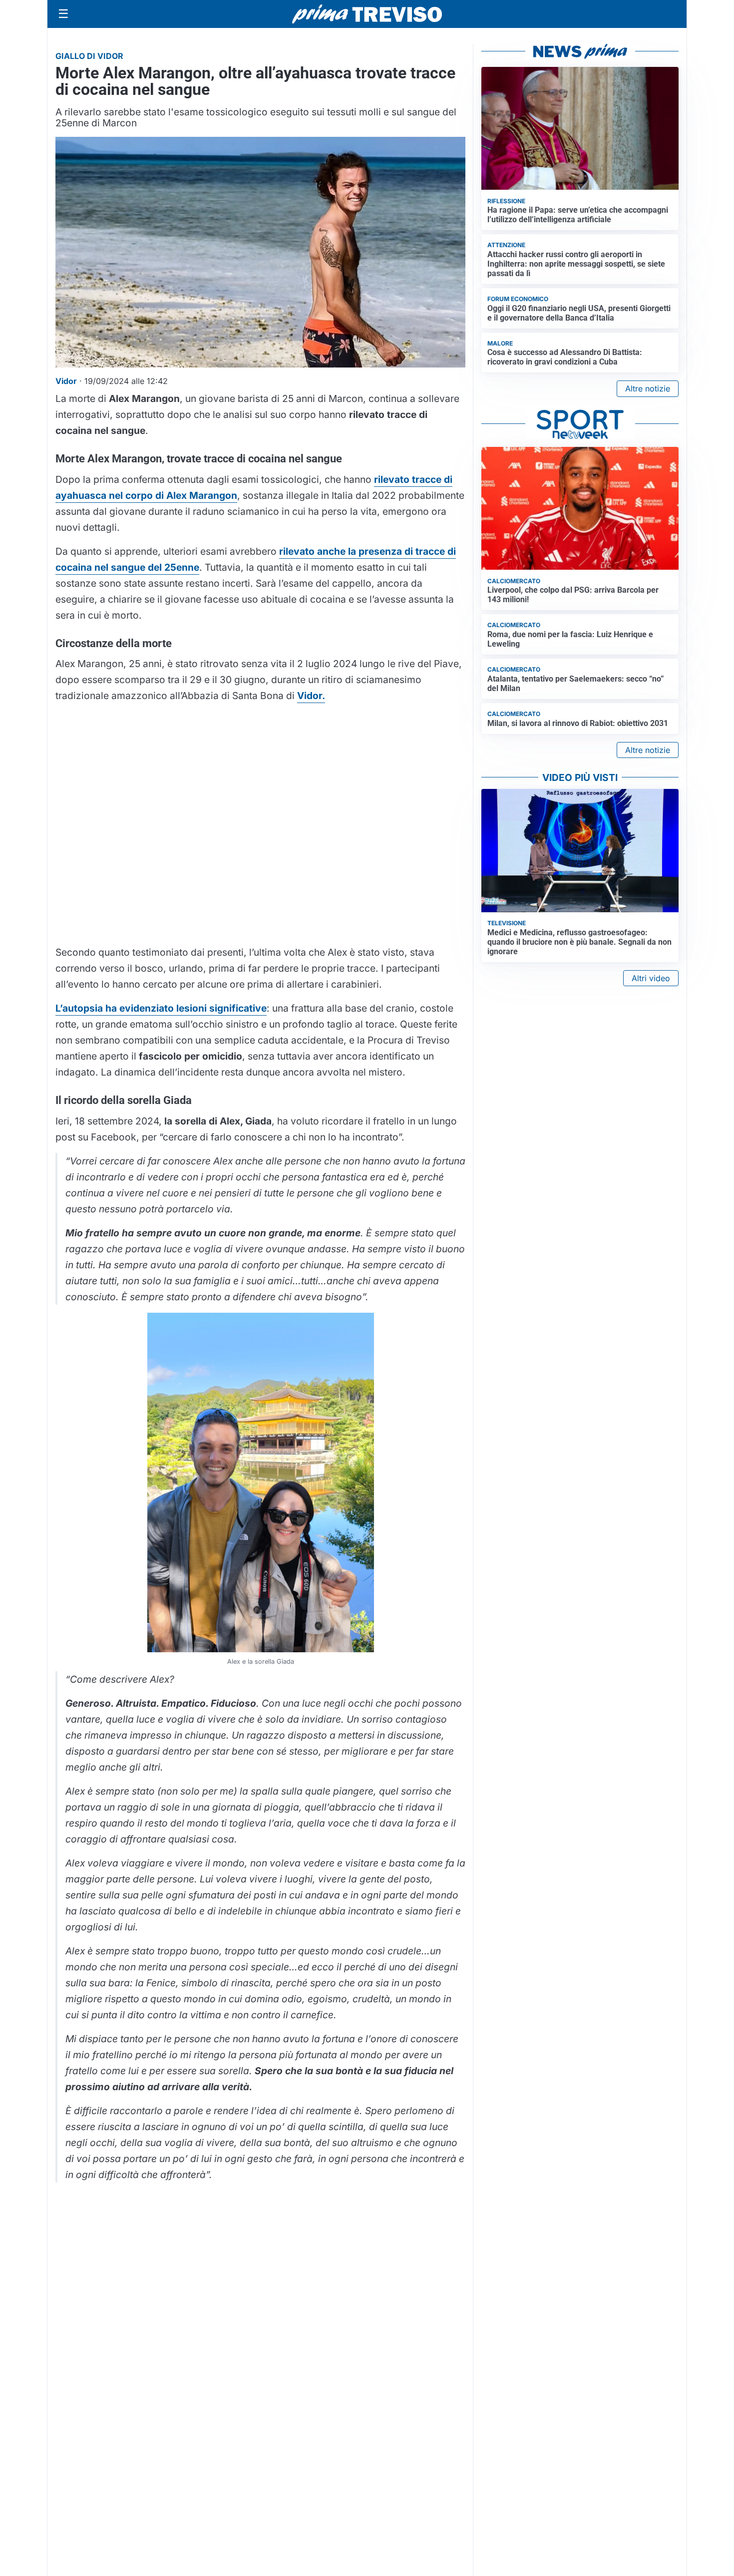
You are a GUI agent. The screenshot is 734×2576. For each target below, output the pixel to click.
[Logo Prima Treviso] (367, 14)
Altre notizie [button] (648, 388)
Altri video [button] (651, 978)
